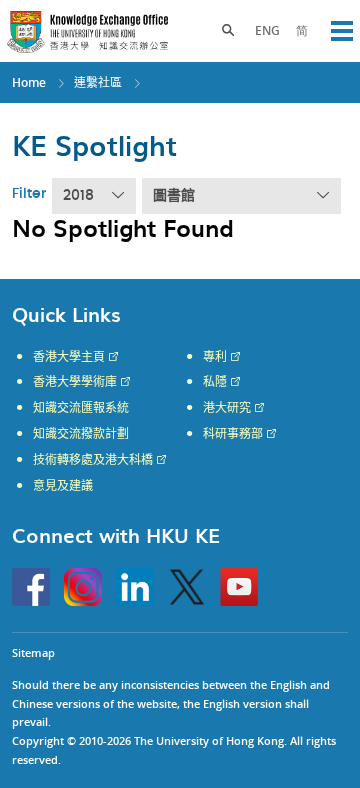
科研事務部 (233, 434)
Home (29, 82)
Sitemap (33, 652)
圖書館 (174, 196)
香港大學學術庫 (75, 382)
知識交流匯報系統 (81, 408)
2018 (78, 196)
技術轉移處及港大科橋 (93, 460)
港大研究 (227, 408)
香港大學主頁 (69, 357)
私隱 (215, 382)
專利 (215, 357)
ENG (267, 30)
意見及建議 (63, 486)
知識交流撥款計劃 (81, 434)
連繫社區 (98, 82)
